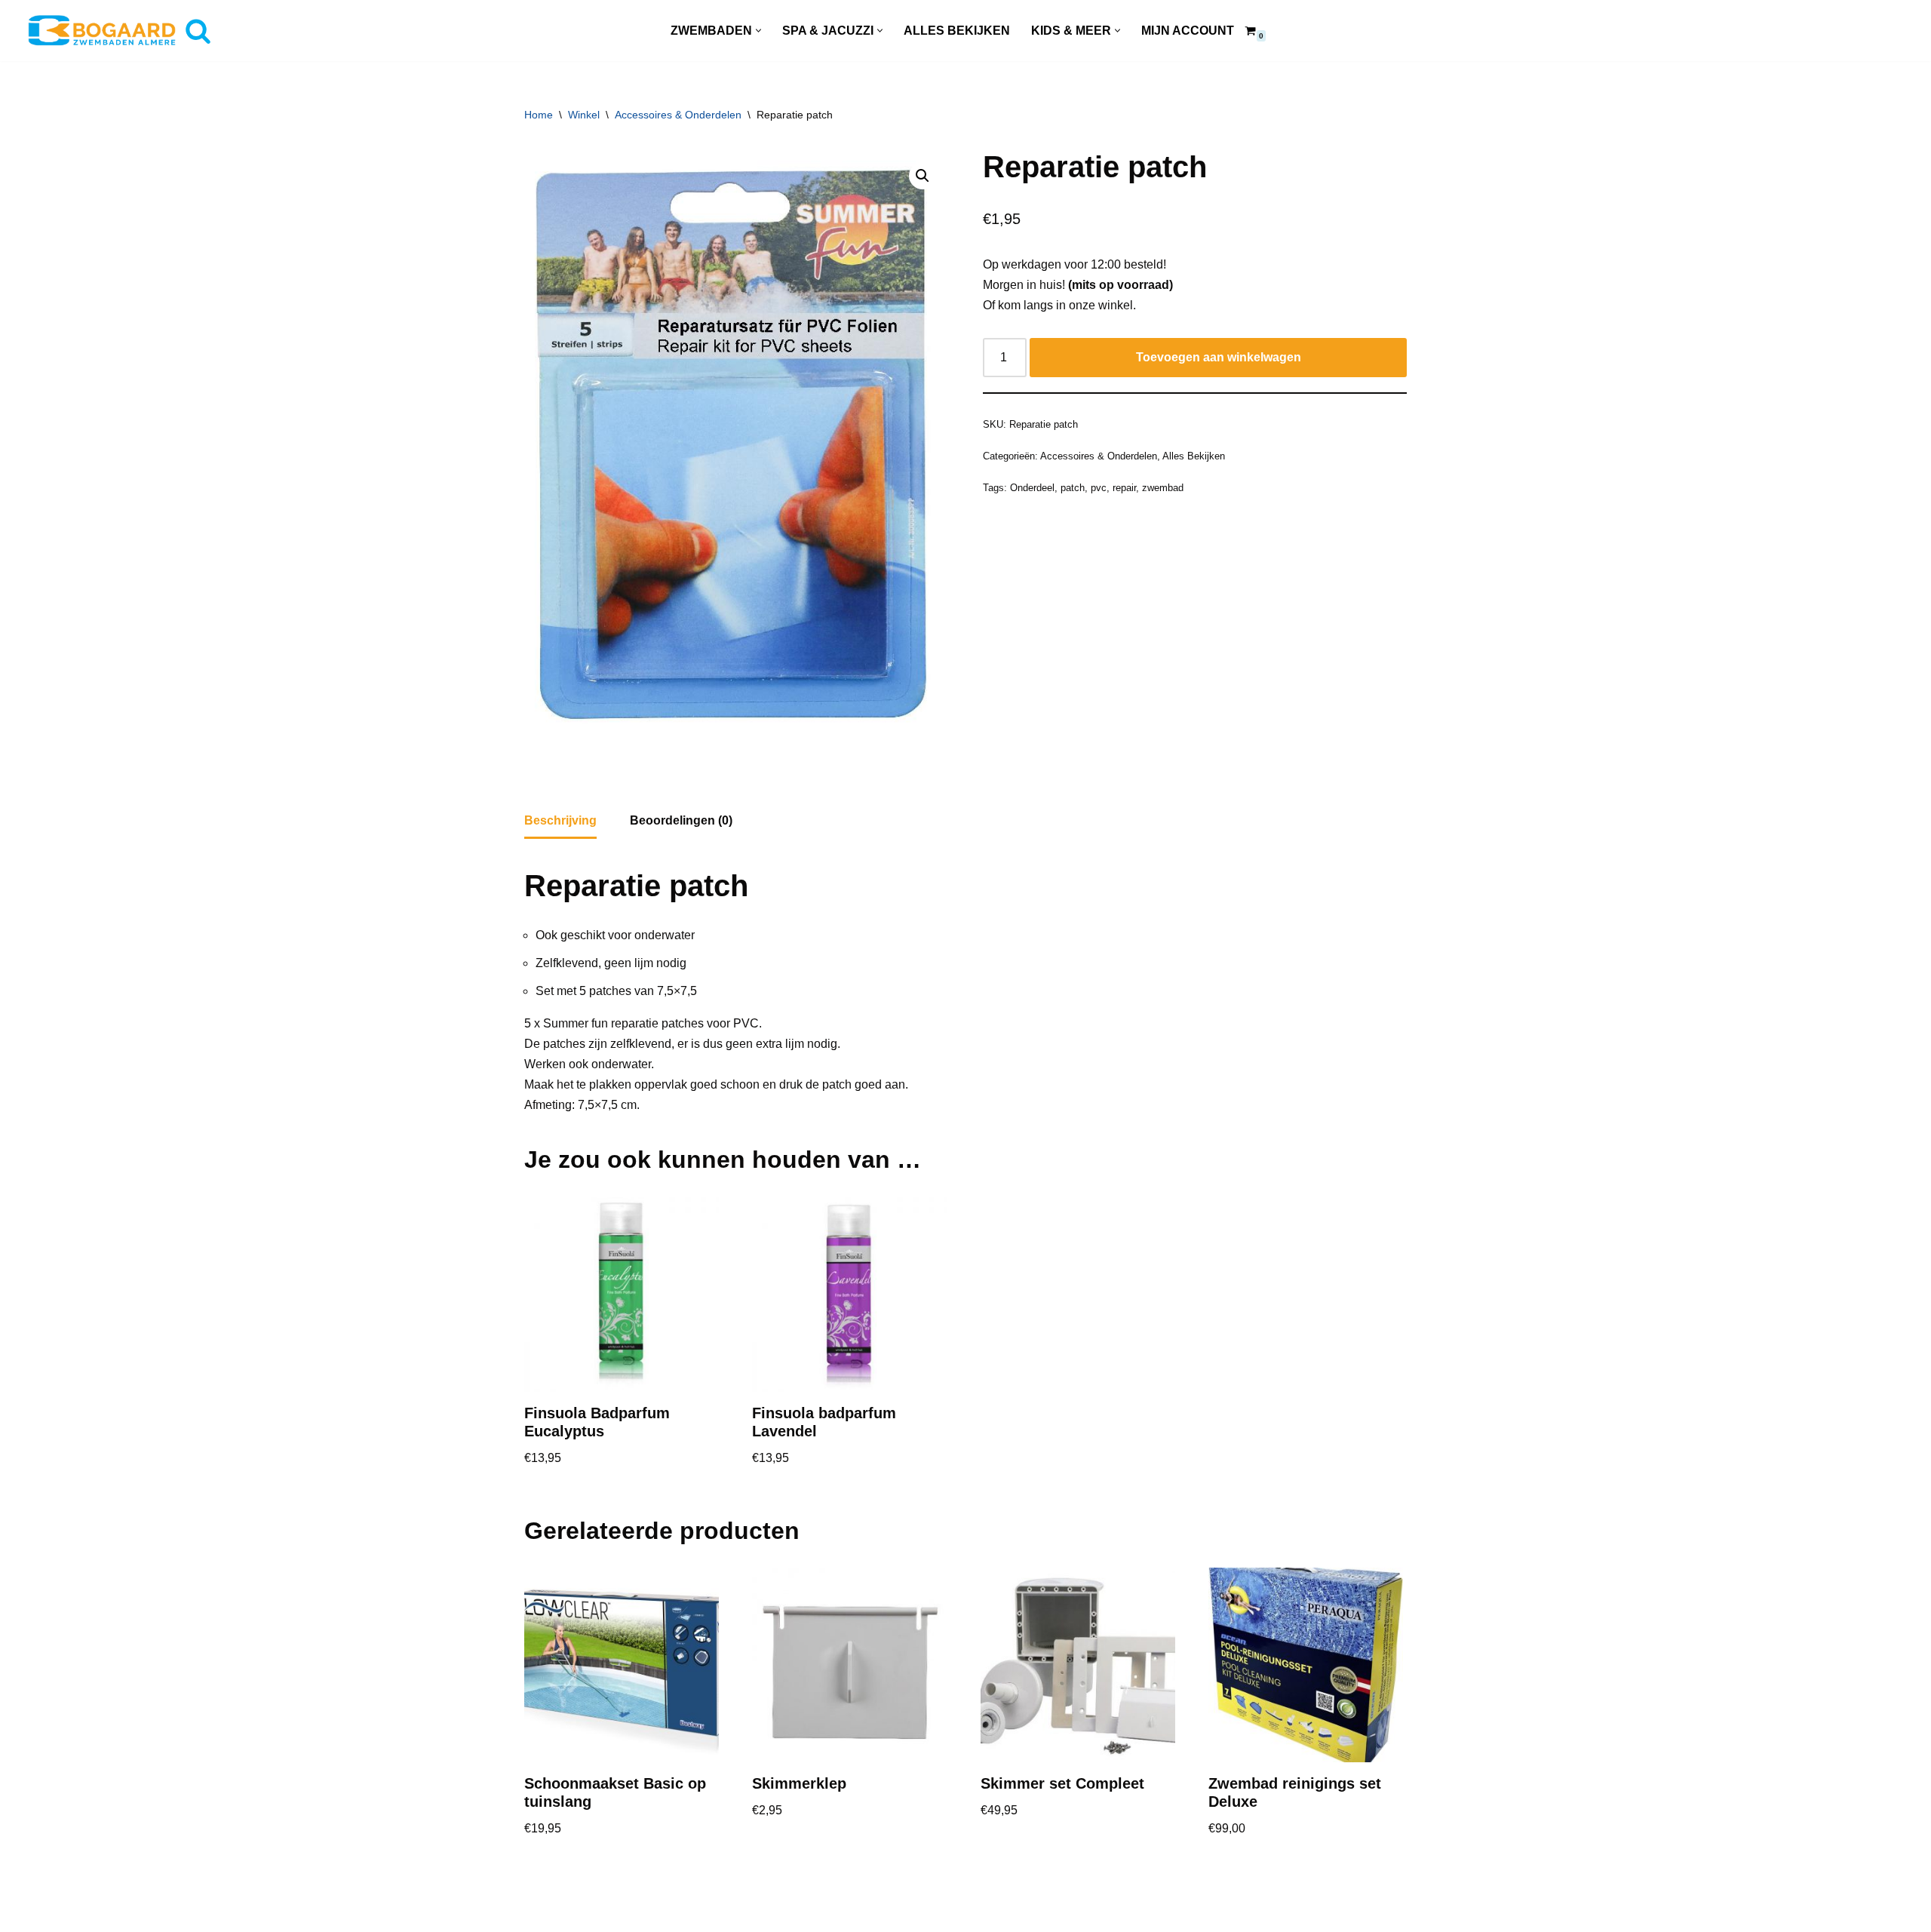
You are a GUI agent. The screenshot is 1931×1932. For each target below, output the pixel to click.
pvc (1099, 488)
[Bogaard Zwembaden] (102, 31)
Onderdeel (1032, 488)
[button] (758, 31)
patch (1073, 488)
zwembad (1163, 488)
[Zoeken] (198, 31)
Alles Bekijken (957, 31)
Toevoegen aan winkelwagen (1219, 357)
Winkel (584, 115)
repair (1124, 488)
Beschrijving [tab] (560, 820)
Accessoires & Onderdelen (678, 115)
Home (539, 115)
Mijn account (1188, 31)
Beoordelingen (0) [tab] (681, 820)
